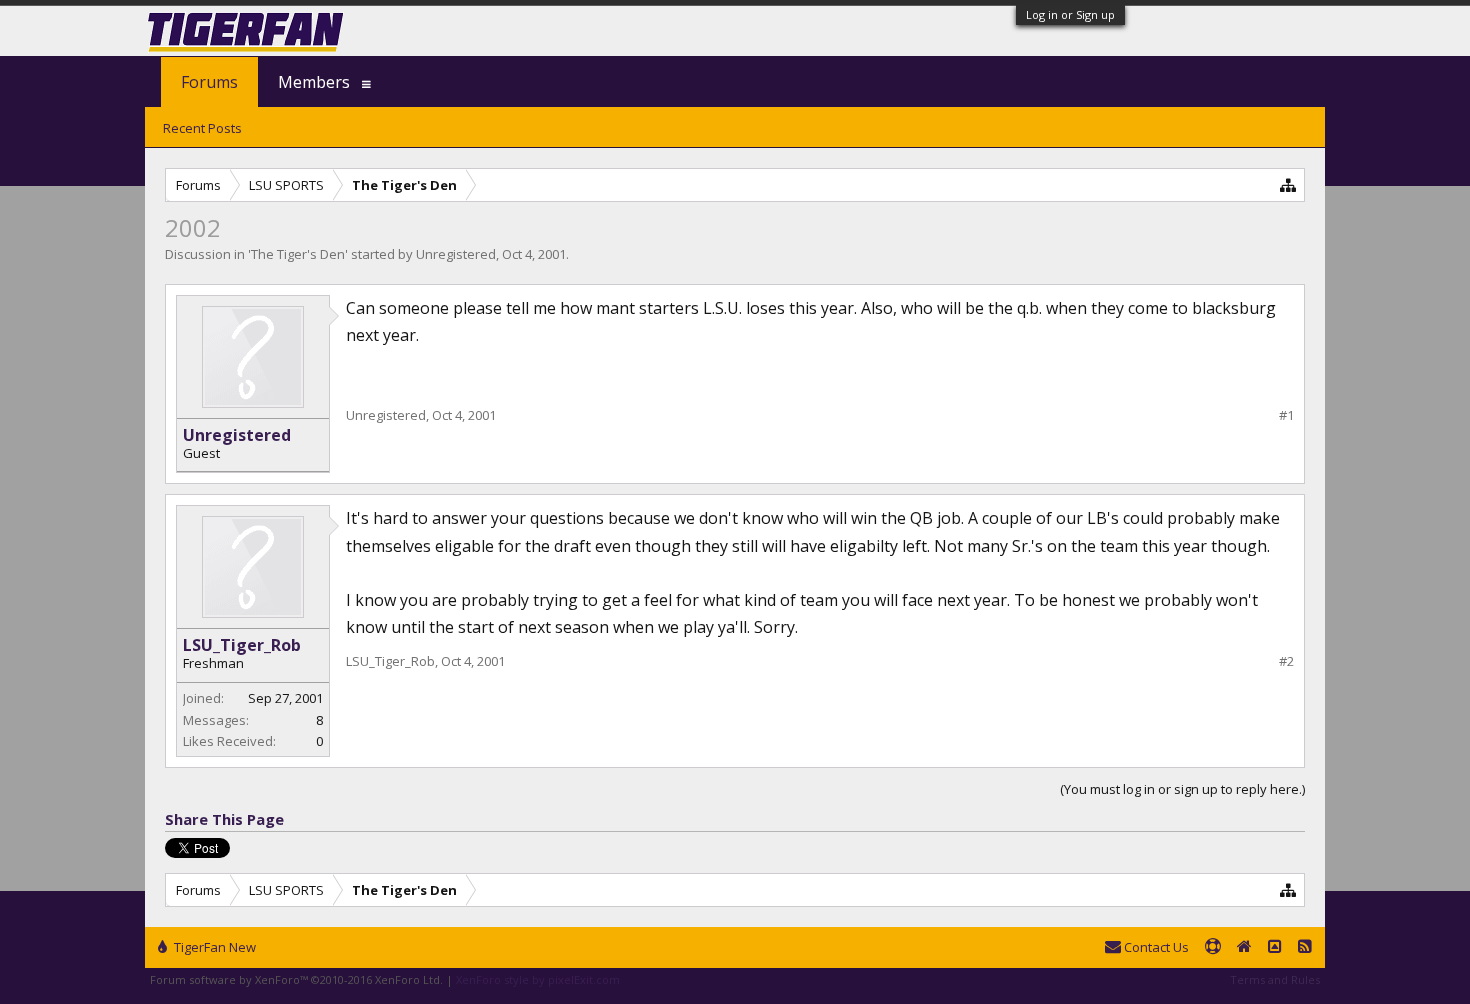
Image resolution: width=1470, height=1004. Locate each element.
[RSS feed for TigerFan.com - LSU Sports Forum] (1305, 948)
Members (314, 82)
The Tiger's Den (298, 254)
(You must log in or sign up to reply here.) (1182, 789)
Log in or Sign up (1070, 14)
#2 (1286, 661)
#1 (1286, 415)
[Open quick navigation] (1288, 184)
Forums (209, 82)
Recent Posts (202, 128)
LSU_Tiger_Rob (242, 645)
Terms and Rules (1275, 979)
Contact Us (1155, 947)
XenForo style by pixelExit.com (538, 979)
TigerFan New (213, 947)
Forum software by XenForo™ (296, 979)
